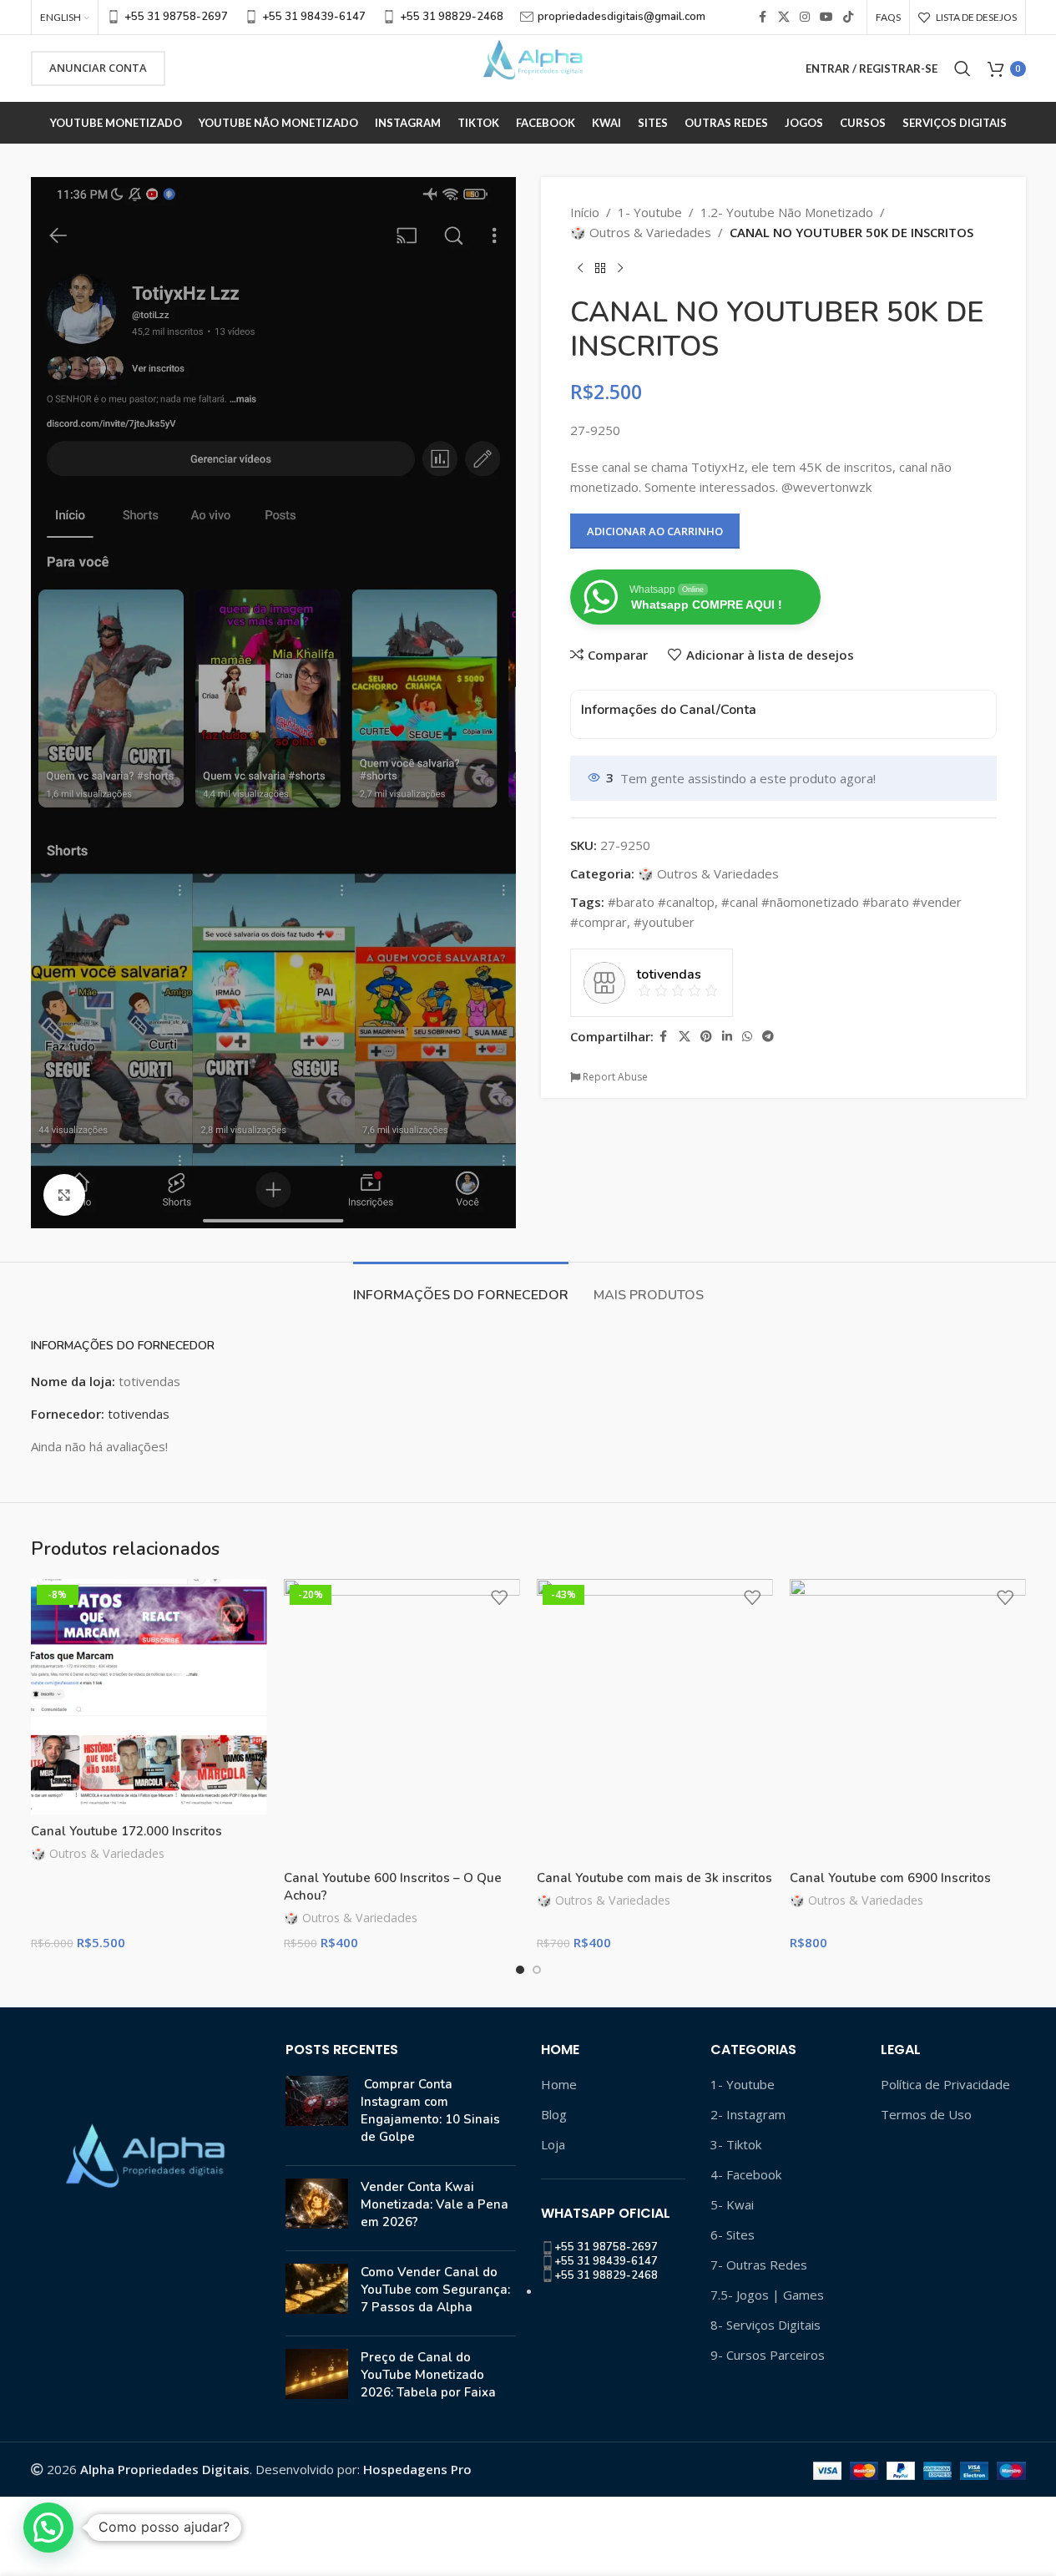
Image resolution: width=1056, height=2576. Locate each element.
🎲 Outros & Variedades (641, 232)
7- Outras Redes (759, 2265)
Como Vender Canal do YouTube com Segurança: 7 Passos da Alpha (435, 2290)
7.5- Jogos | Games (767, 2295)
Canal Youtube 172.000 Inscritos (126, 1831)
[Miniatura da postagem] (317, 2114)
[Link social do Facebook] (763, 17)
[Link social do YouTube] (826, 17)
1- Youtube (650, 212)
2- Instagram (748, 2114)
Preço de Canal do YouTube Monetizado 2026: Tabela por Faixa (428, 2375)
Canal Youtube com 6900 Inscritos (890, 1878)
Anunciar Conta (98, 68)
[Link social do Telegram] (768, 1037)
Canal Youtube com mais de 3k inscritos (654, 1878)
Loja (553, 2144)
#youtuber (664, 922)
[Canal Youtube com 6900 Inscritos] (908, 1721)
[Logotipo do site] (528, 67)
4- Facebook (746, 2174)
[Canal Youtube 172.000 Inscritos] (149, 1697)
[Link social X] (784, 17)
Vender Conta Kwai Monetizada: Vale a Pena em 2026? (435, 2204)
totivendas (139, 1414)
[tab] (461, 1287)
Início (585, 212)
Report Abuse (614, 1077)
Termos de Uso (926, 2114)
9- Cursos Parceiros (768, 2355)
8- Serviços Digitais (765, 2325)
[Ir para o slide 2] (537, 1970)
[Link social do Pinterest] (706, 1037)
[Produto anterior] (580, 269)
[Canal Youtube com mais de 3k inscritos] (655, 1721)
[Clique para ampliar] (64, 1195)
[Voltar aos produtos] (600, 269)
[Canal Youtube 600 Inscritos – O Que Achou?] (402, 1721)
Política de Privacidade (945, 2084)
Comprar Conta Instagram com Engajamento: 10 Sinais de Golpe (430, 2110)
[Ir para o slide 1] (520, 1970)
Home (559, 2084)
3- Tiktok (736, 2144)
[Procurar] (963, 68)
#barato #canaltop (661, 902)
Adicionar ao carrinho (655, 531)
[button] (48, 2528)
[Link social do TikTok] (848, 17)
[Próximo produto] (620, 269)
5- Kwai (732, 2204)
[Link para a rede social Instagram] (805, 17)
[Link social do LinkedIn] (727, 1037)
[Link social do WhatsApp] (747, 1037)
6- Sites (733, 2234)
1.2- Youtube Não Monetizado (787, 212)
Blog (554, 2114)
